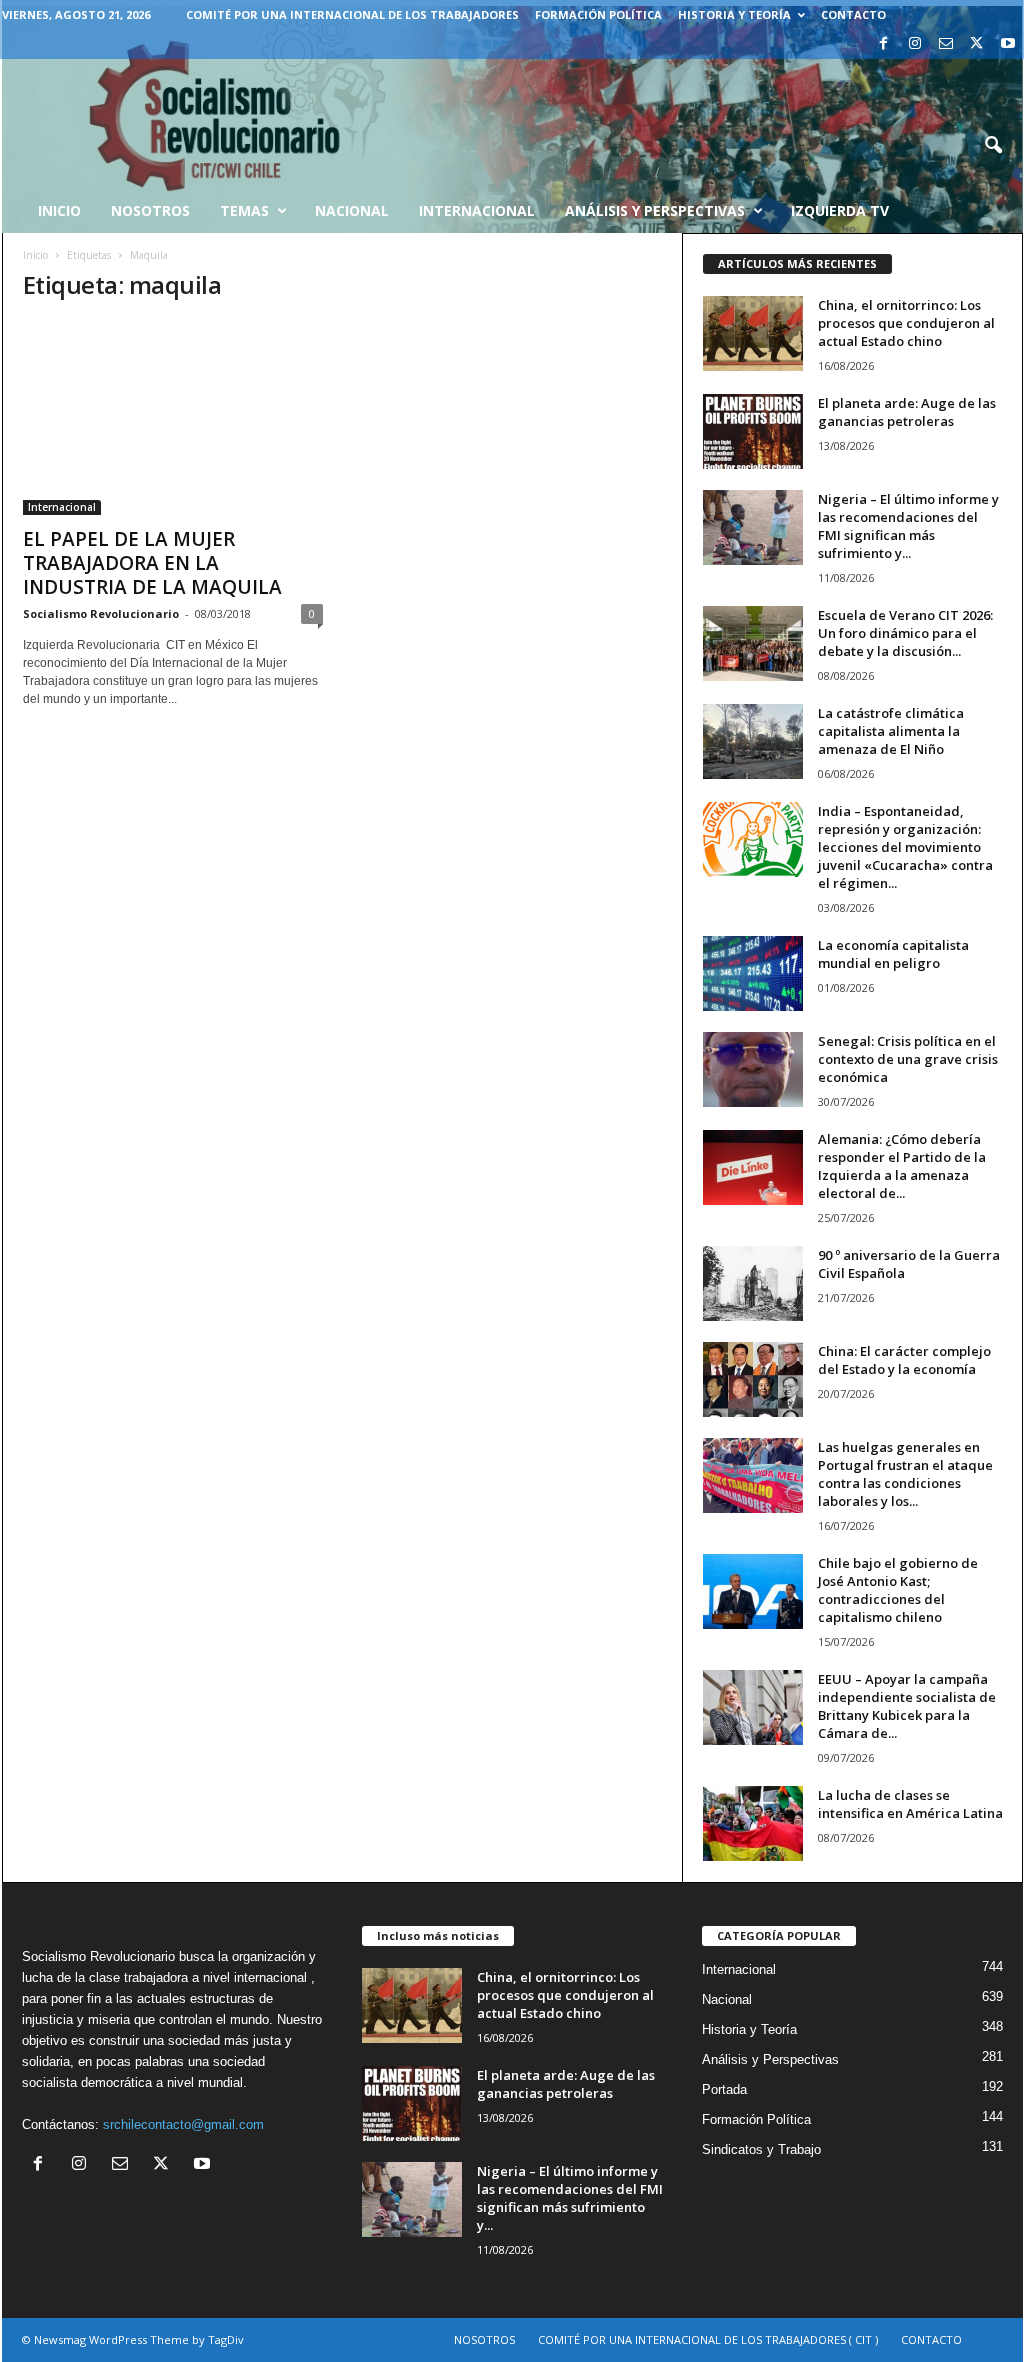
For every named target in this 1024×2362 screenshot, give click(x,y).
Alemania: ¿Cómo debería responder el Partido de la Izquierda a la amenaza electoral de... (902, 1166)
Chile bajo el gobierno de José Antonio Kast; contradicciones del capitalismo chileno (898, 1590)
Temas (244, 210)
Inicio (35, 255)
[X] (977, 44)
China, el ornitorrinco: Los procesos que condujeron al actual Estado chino (906, 323)
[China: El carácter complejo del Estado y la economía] (753, 1379)
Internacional (477, 210)
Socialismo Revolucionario (101, 613)
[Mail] (946, 44)
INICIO (59, 210)
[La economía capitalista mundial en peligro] (753, 973)
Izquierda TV (840, 210)
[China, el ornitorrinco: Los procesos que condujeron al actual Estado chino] (753, 333)
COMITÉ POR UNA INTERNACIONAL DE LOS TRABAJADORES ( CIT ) (708, 2339)
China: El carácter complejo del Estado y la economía (904, 1360)
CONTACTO (853, 14)
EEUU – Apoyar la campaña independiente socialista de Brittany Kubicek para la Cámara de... (907, 1706)
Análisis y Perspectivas (655, 210)
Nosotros (150, 210)
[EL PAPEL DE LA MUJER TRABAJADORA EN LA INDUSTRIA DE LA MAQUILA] (173, 418)
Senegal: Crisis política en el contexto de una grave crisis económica (908, 1059)
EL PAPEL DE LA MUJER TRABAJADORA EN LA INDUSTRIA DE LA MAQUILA (152, 563)
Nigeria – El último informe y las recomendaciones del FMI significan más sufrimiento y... (908, 526)
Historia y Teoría (734, 14)
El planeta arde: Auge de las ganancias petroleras (907, 412)
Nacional (352, 210)
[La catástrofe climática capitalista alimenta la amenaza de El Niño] (753, 741)
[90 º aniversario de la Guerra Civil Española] (753, 1283)
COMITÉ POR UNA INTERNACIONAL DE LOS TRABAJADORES (352, 14)
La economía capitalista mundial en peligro (893, 954)
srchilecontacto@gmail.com (183, 2124)
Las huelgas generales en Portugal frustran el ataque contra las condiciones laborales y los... (905, 1474)
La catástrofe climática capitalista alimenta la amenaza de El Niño (891, 731)
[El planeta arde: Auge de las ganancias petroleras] (753, 431)
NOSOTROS (484, 2339)
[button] (993, 146)
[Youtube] (1008, 44)
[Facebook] (884, 44)
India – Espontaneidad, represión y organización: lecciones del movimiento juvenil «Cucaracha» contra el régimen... (905, 847)
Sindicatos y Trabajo (761, 2149)
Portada (724, 2089)
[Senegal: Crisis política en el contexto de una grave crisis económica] (753, 1069)
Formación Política (598, 14)
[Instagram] (915, 44)
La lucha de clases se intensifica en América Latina (910, 1804)
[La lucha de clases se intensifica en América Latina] (753, 1823)
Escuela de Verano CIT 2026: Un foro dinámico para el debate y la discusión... (905, 633)
